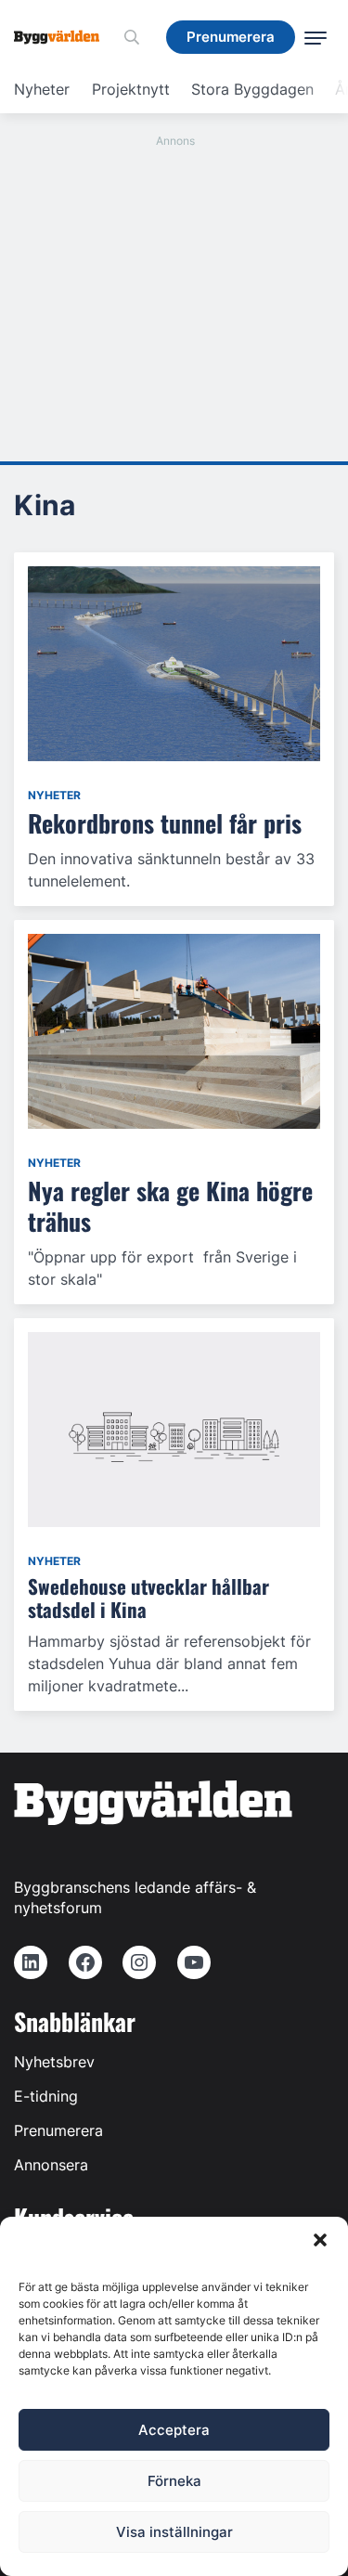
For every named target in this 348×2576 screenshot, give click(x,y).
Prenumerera (58, 2130)
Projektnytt (131, 89)
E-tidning (46, 2096)
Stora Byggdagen (252, 89)
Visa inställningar (174, 2532)
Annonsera (51, 2165)
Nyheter (42, 89)
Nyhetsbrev (54, 2062)
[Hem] (64, 37)
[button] (320, 2240)
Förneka (174, 2481)
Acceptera (174, 2430)
